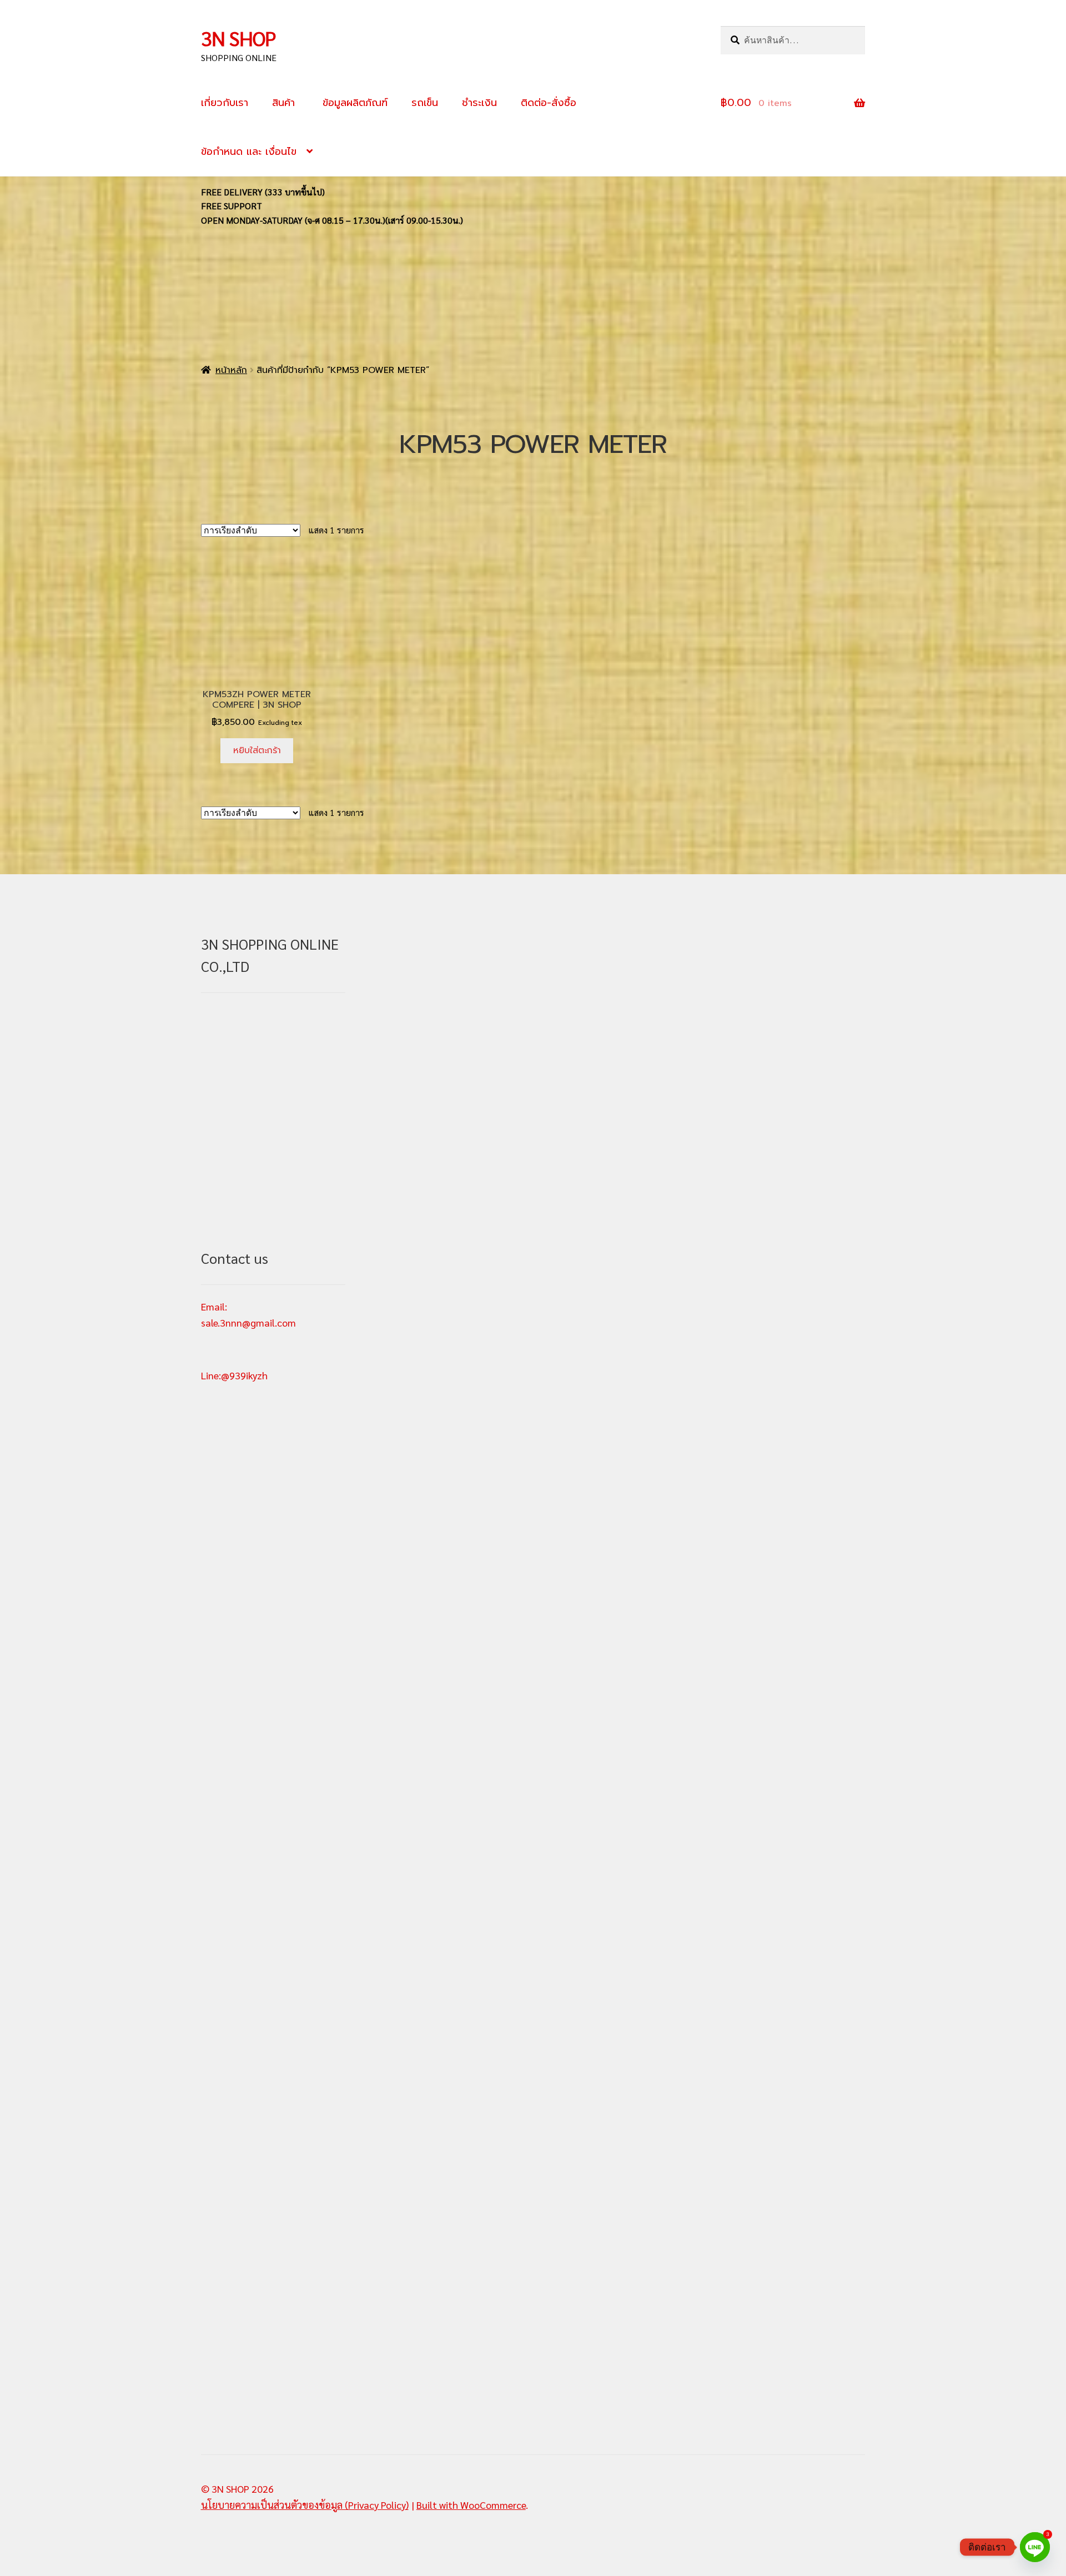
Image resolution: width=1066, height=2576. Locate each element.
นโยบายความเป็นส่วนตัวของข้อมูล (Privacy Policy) (305, 2505)
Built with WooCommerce (471, 2505)
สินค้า (283, 103)
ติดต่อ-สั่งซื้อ (549, 103)
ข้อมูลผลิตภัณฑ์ (353, 103)
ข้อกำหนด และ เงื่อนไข (249, 152)
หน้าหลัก (231, 370)
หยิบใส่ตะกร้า (257, 750)
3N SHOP (238, 38)
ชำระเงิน (479, 103)
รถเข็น (425, 103)
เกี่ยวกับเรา (225, 103)
